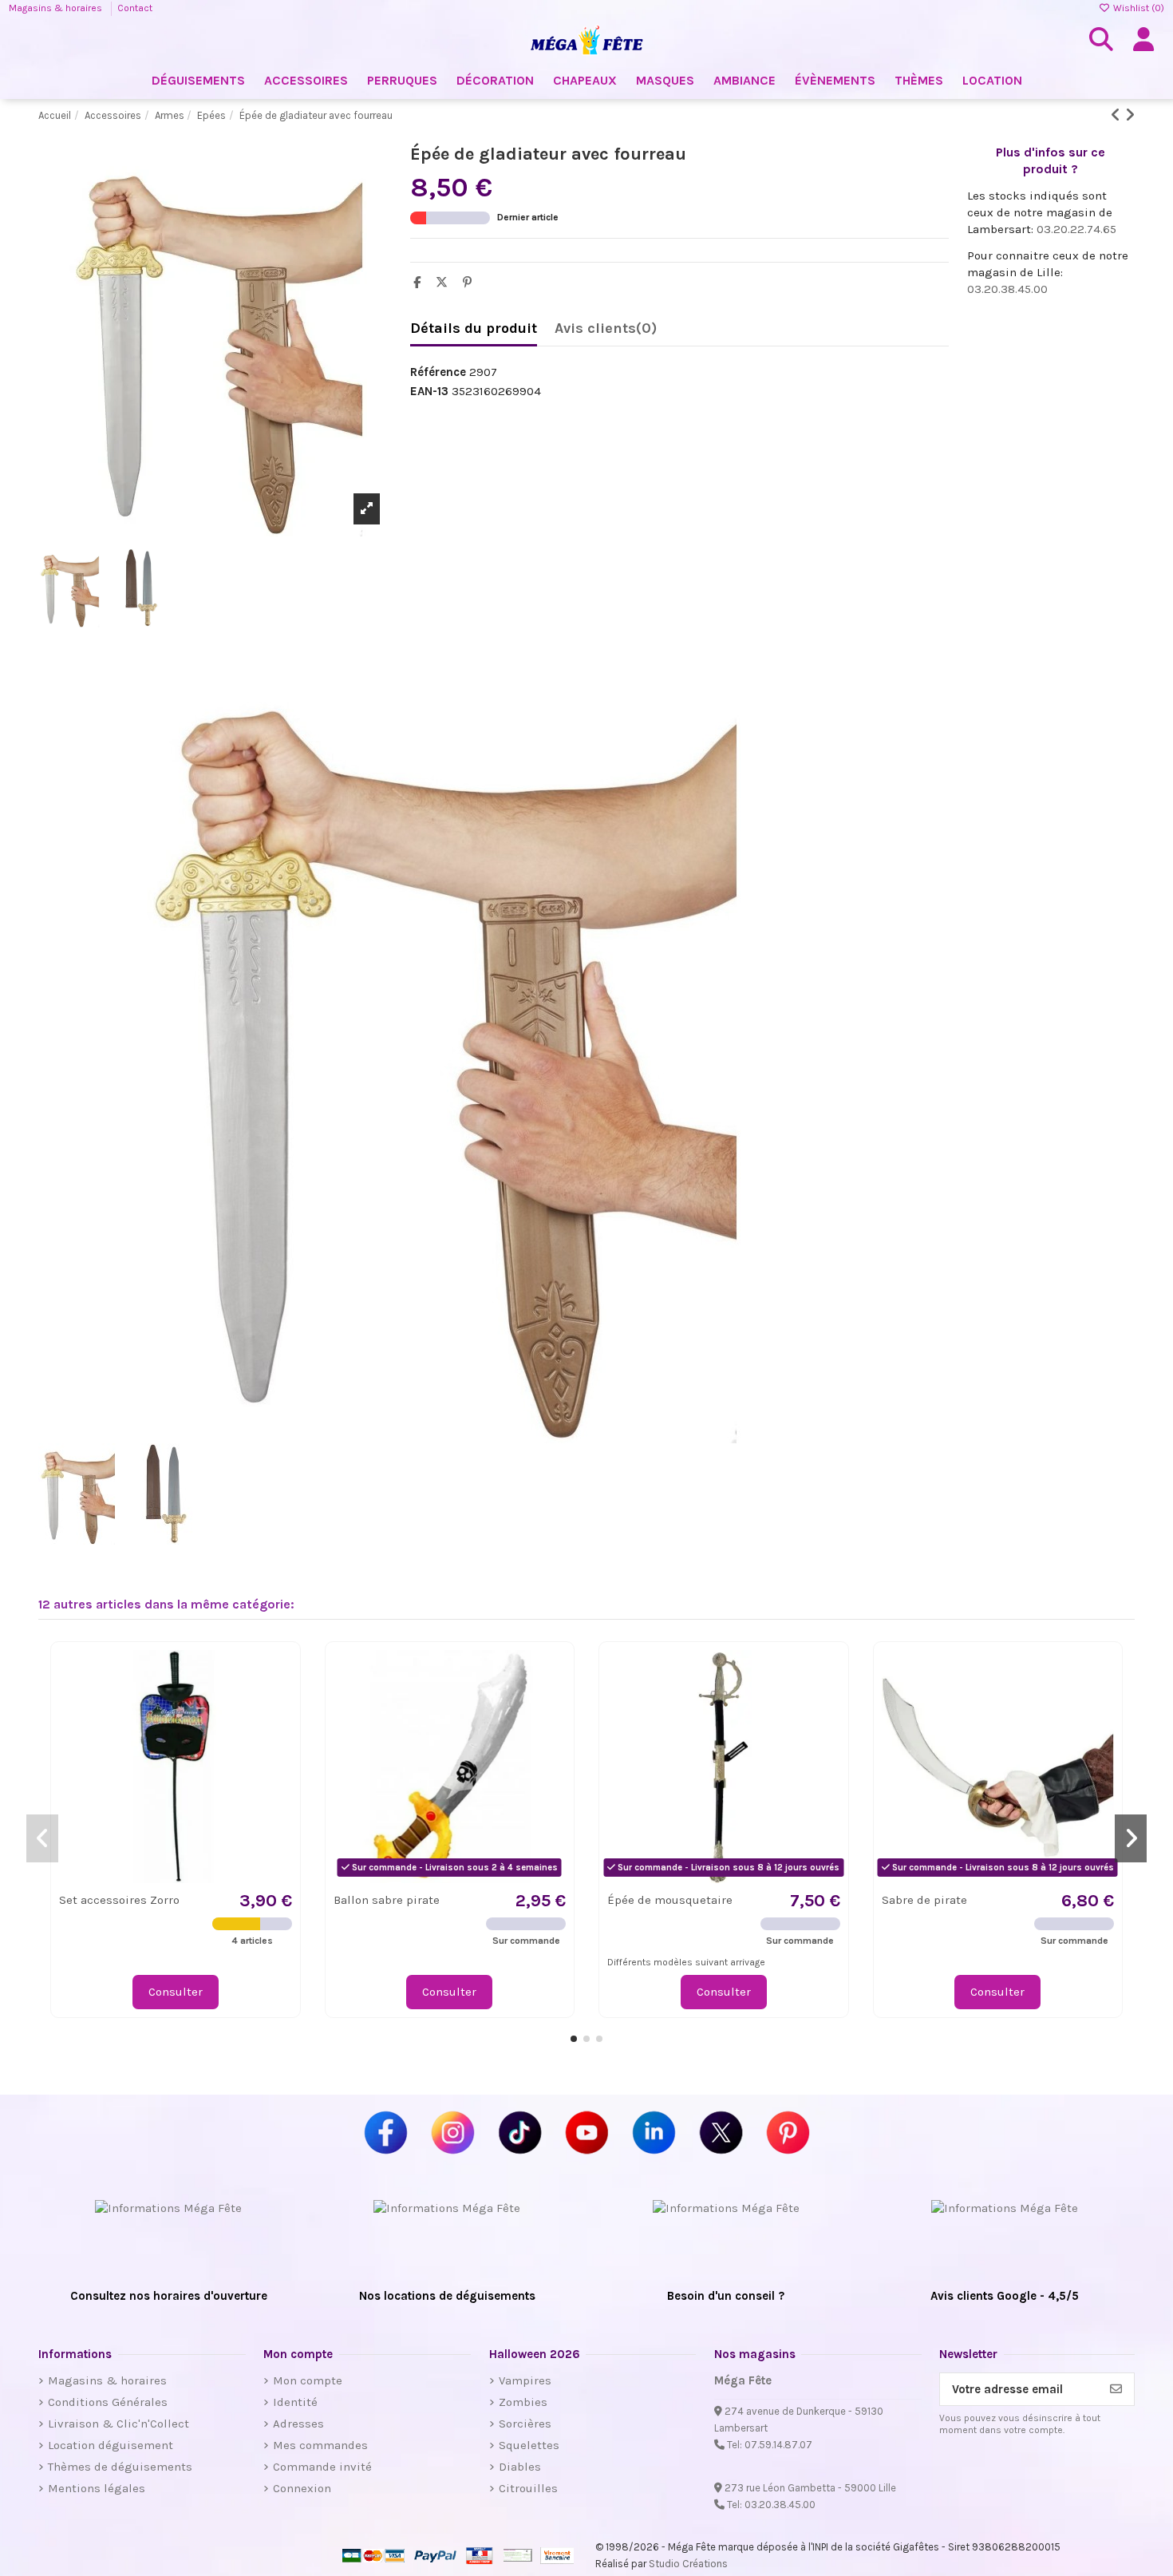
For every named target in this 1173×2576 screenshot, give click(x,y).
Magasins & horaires (57, 8)
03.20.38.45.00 (1007, 289)
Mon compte (308, 2380)
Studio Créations (688, 2564)
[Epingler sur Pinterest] (471, 283)
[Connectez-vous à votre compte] (1143, 40)
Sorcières (525, 2424)
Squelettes (529, 2445)
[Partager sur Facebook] (421, 283)
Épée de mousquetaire (670, 1900)
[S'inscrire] (1116, 2390)
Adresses (298, 2424)
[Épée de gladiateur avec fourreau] (215, 1044)
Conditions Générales (108, 2402)
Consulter (176, 1992)
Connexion (302, 2488)
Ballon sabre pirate (387, 1900)
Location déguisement (111, 2445)
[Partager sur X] (446, 283)
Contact (135, 8)
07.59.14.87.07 (778, 2445)
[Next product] (1130, 115)
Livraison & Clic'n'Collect (118, 2424)
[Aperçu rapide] (279, 1704)
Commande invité (322, 2467)
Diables (520, 2467)
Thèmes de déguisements (120, 2467)
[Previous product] (1118, 115)
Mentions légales (97, 2488)
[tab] (606, 332)
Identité (295, 2402)
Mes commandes (320, 2445)
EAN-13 (429, 391)
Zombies (523, 2402)
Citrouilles (528, 2488)
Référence (438, 372)
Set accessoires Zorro (119, 1900)
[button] (574, 2039)
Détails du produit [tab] (474, 328)
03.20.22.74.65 (1076, 229)
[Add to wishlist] (279, 1675)
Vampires (525, 2380)
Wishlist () (1137, 8)
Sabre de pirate (924, 1900)
